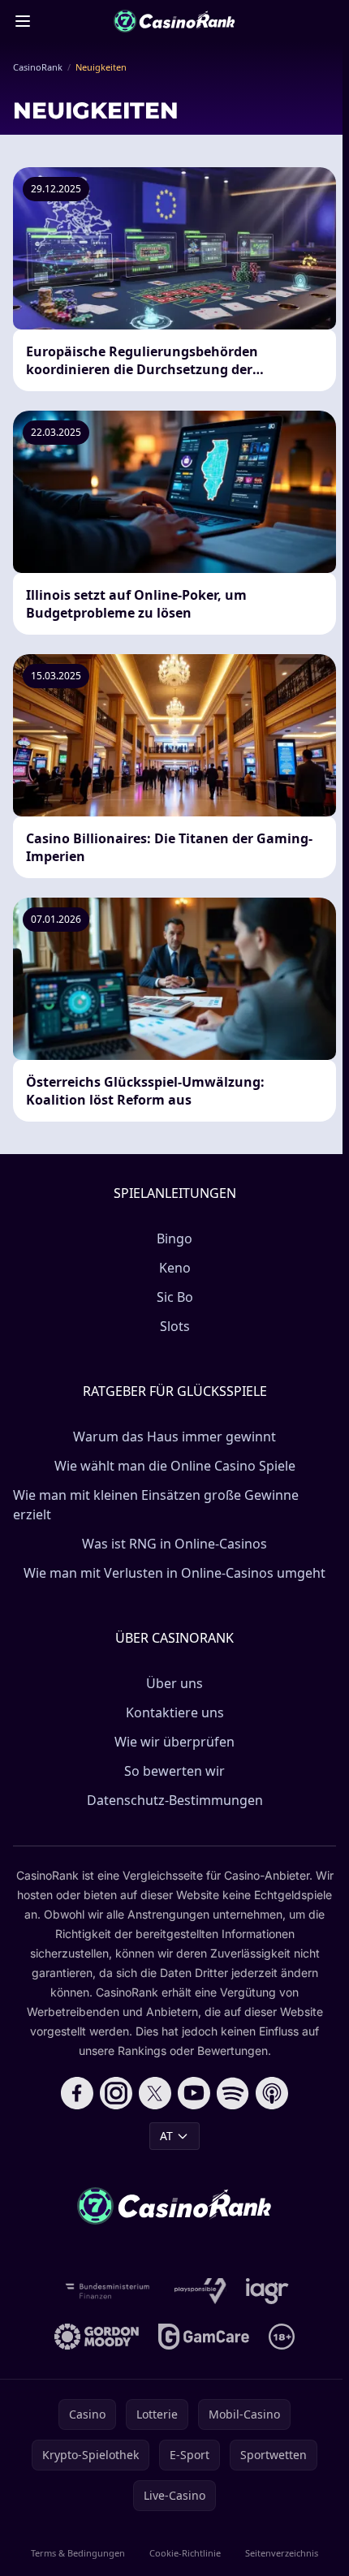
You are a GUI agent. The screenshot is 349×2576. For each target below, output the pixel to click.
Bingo (174, 1238)
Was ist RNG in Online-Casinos (174, 1544)
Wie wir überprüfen (174, 1742)
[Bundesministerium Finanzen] (108, 2291)
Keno (175, 1268)
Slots (175, 1326)
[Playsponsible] (200, 2291)
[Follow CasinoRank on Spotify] (233, 2093)
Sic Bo (175, 1297)
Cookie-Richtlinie (185, 2553)
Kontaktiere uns (175, 1712)
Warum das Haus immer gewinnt (174, 1437)
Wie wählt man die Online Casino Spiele (175, 1466)
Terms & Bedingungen (78, 2553)
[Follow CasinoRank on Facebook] (77, 2093)
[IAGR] (267, 2291)
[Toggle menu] (23, 21)
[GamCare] (203, 2337)
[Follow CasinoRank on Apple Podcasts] (272, 2093)
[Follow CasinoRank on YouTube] (194, 2093)
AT (166, 2136)
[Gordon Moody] (97, 2337)
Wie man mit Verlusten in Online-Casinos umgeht (174, 1573)
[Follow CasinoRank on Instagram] (116, 2093)
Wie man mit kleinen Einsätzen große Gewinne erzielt (156, 1505)
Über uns (174, 1683)
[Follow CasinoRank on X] (155, 2093)
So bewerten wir (174, 1771)
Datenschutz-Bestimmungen (175, 1800)
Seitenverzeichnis (282, 2553)
